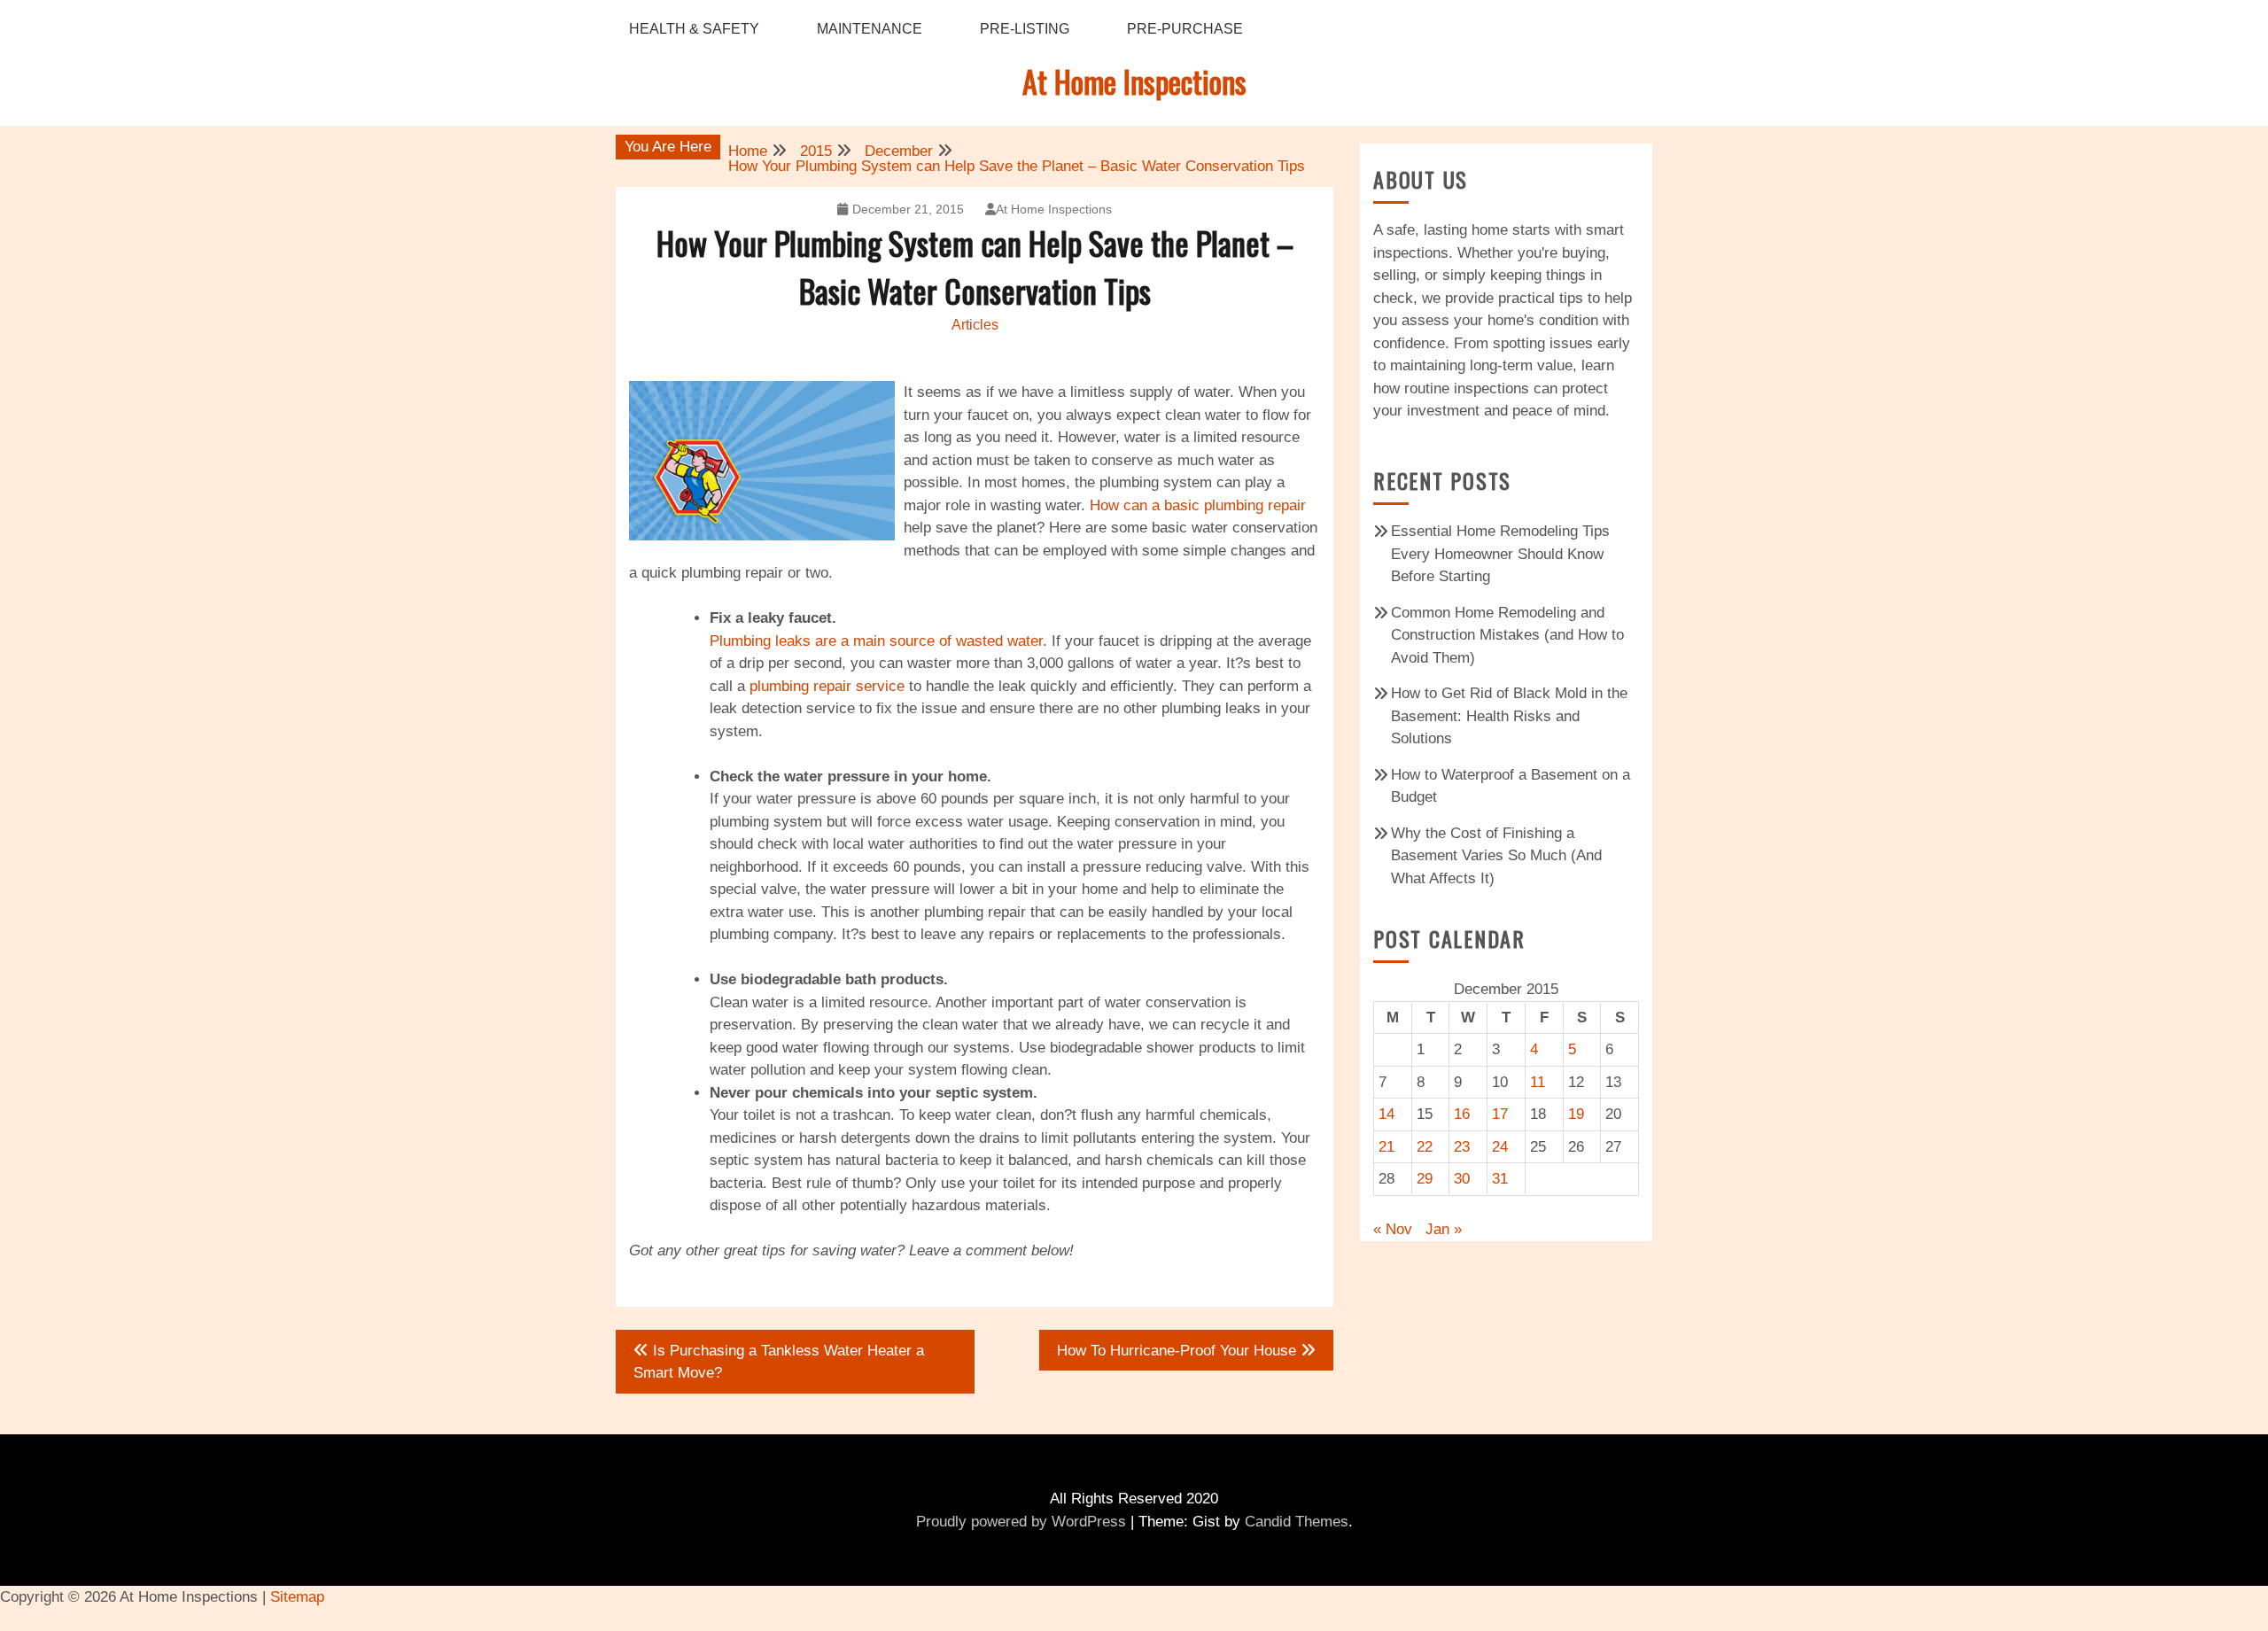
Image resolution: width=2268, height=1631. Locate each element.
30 (1462, 1179)
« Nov (1393, 1229)
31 (1500, 1179)
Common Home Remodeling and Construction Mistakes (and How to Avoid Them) (1507, 635)
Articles (975, 325)
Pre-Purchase (1185, 29)
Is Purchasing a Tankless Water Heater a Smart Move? (779, 1362)
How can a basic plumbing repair (1198, 505)
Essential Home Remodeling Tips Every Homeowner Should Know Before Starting (1500, 554)
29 (1425, 1179)
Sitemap (297, 1597)
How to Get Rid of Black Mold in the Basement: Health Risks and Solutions (1509, 716)
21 (1386, 1147)
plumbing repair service (827, 686)
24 (1500, 1147)
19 (1576, 1114)
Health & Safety (694, 29)
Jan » (1444, 1229)
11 (1538, 1082)
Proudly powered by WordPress (1021, 1522)
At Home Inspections (1134, 81)
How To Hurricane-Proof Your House (1177, 1351)
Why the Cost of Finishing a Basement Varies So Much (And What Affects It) (1496, 856)
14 (1386, 1114)
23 (1462, 1147)
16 (1462, 1114)
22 (1425, 1147)
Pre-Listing (1025, 29)
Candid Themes (1297, 1522)
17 (1500, 1114)
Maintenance (870, 29)
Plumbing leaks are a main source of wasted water (876, 641)
